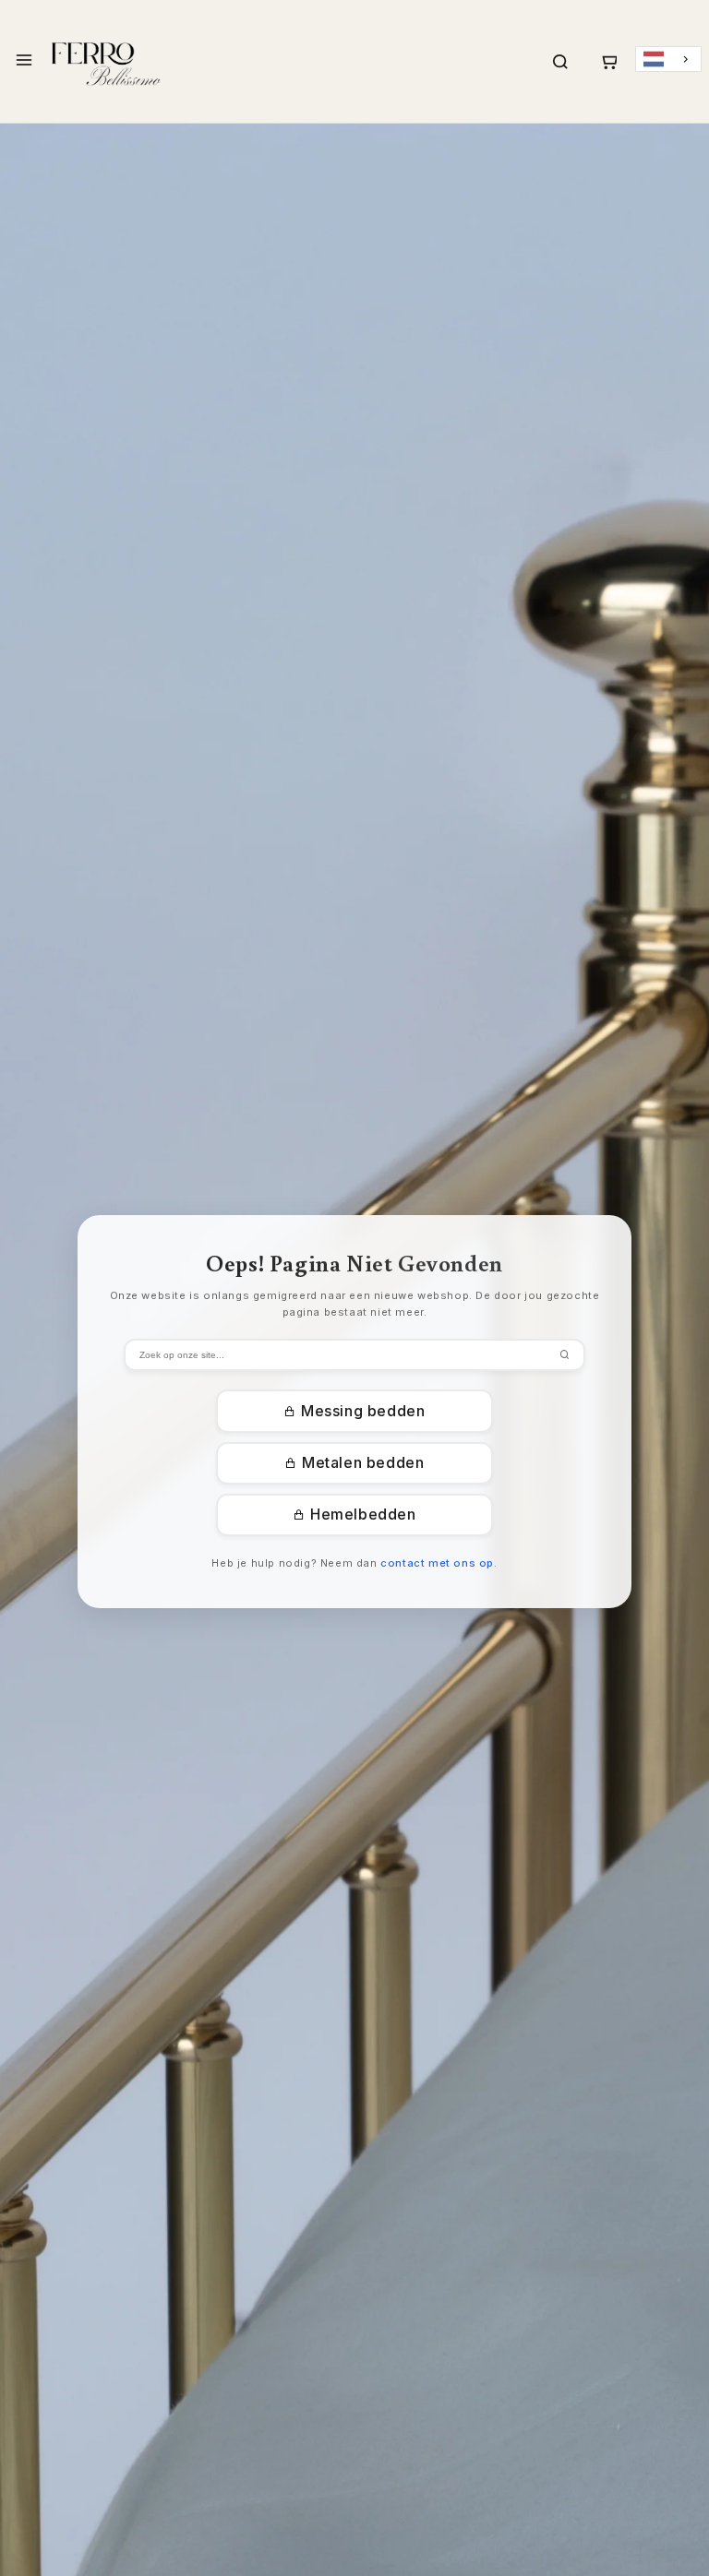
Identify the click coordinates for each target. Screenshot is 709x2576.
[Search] (560, 62)
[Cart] (608, 62)
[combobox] (668, 60)
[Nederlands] (668, 60)
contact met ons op (437, 1563)
